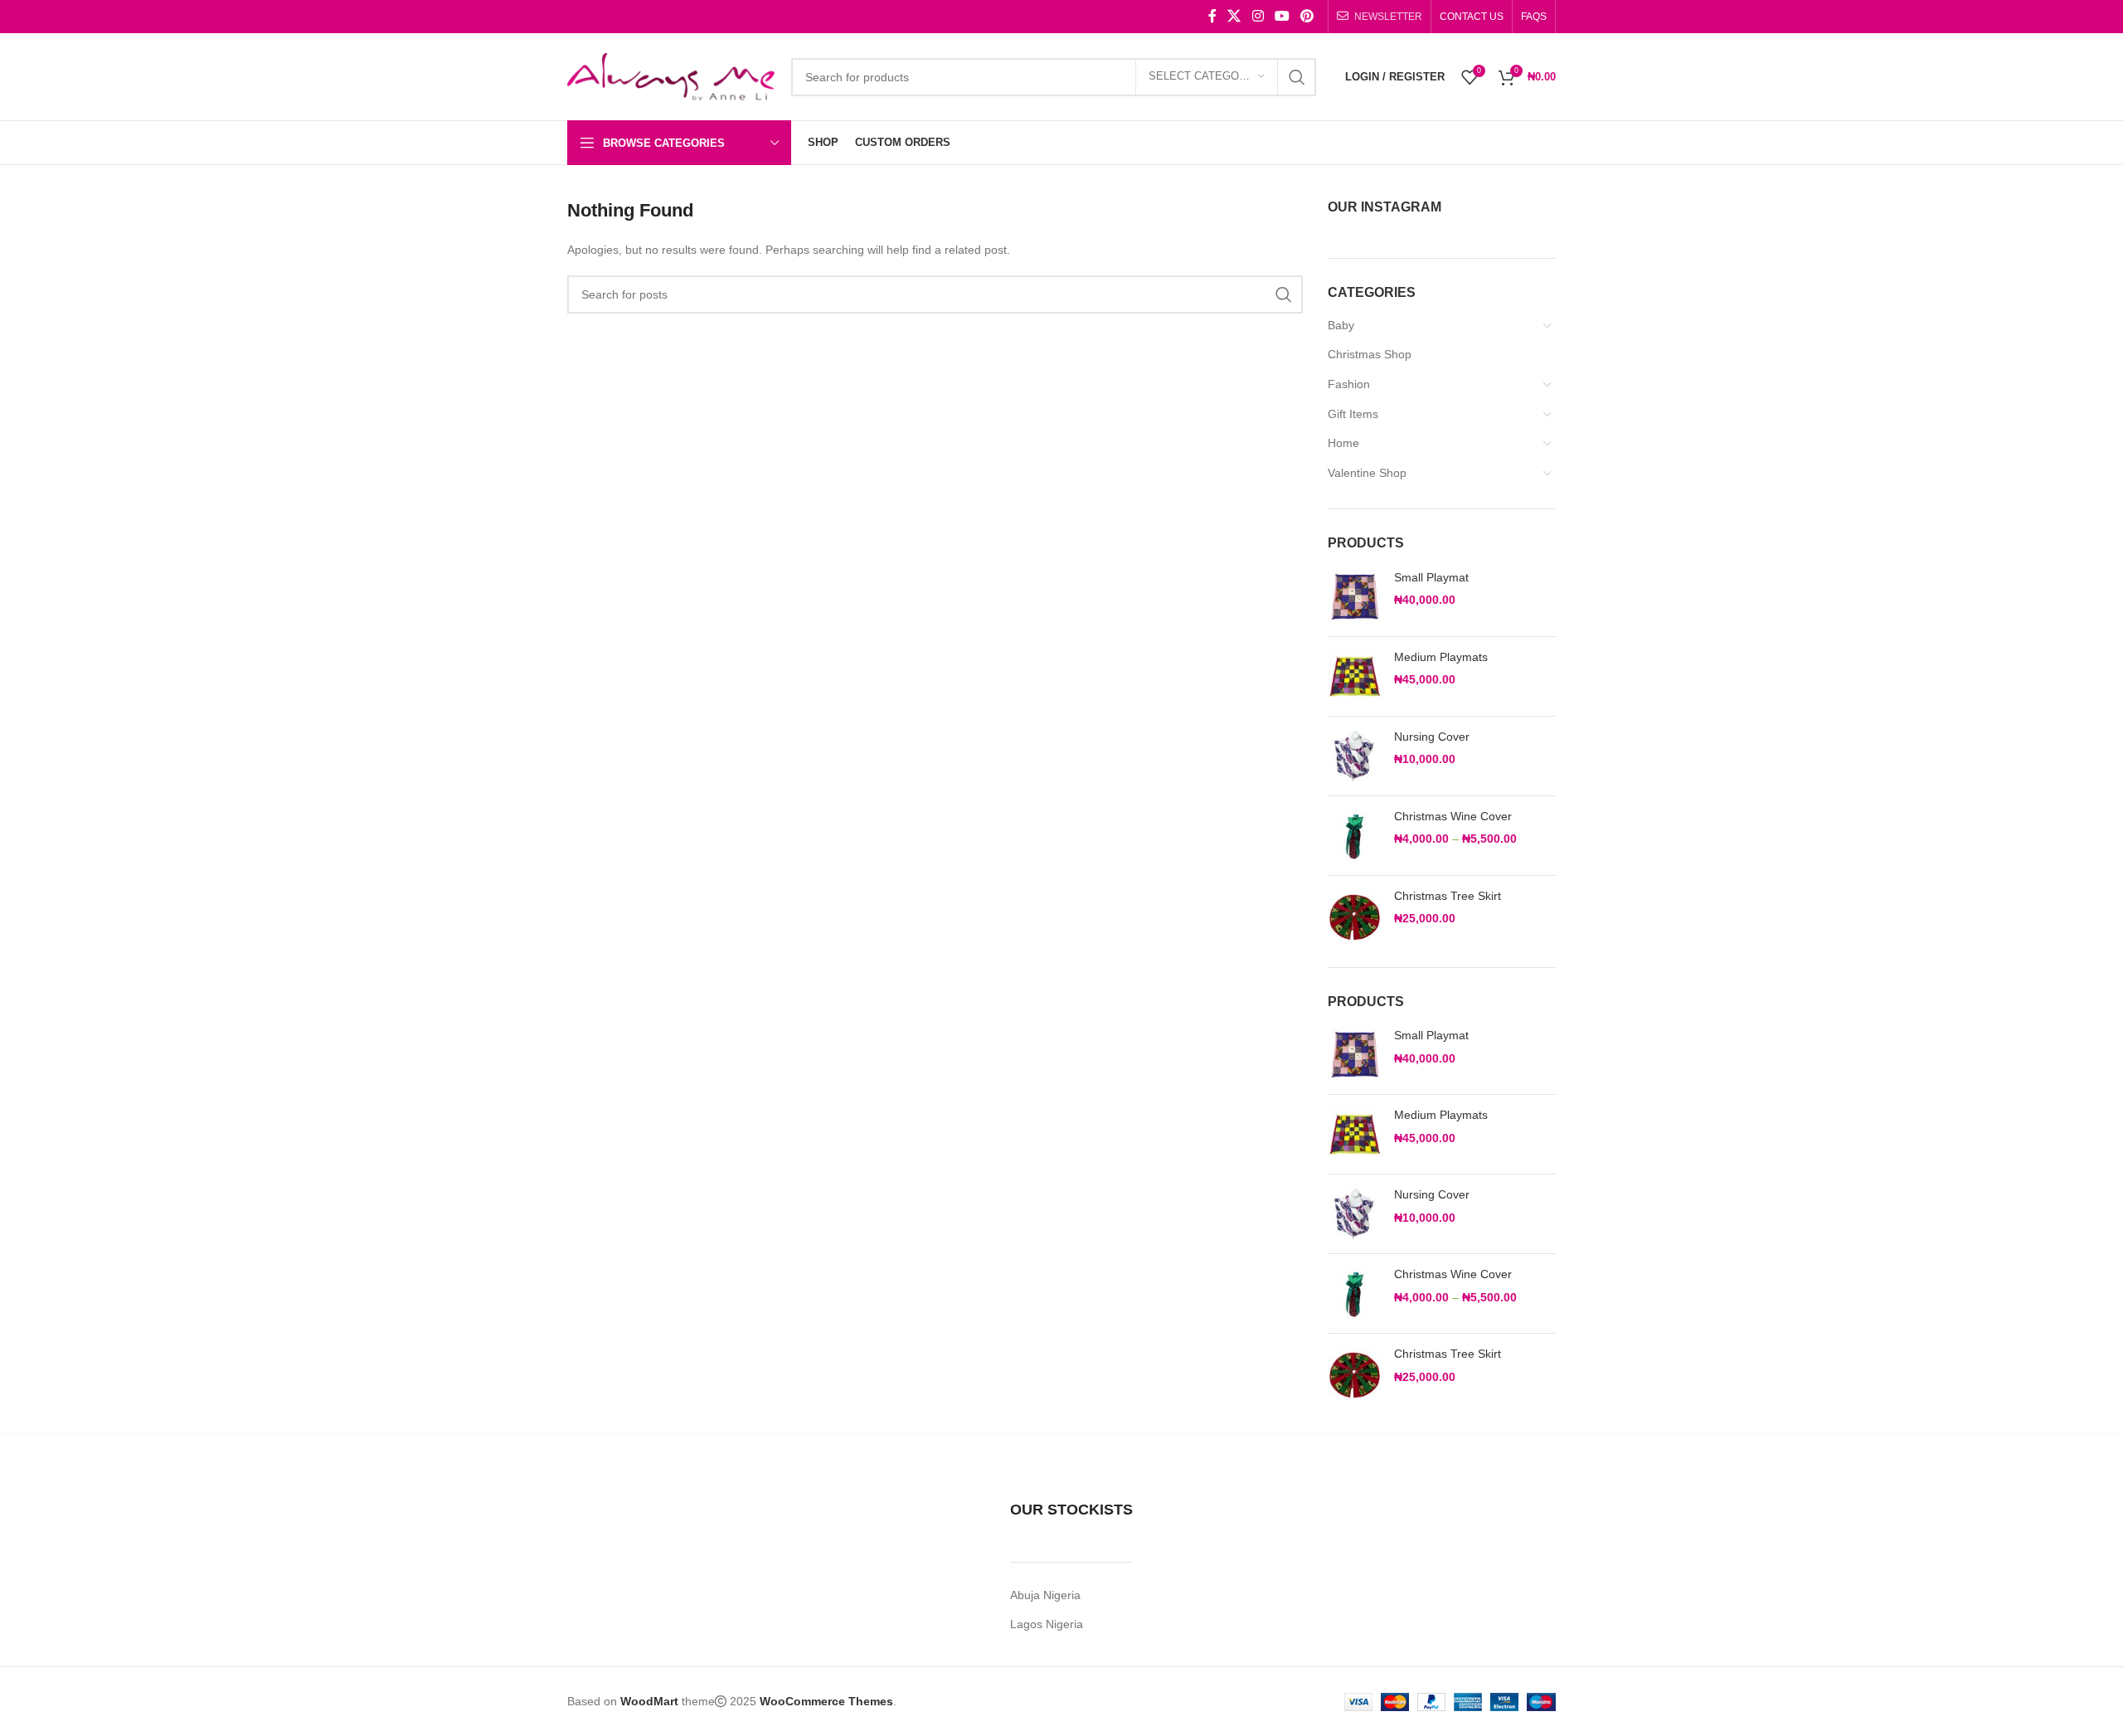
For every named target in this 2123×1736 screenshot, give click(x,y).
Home (1343, 443)
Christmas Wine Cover (1453, 816)
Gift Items (1353, 414)
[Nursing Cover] (1355, 756)
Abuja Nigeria (1045, 1595)
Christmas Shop (1370, 354)
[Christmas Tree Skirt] (1355, 915)
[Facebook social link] (1212, 16)
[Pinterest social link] (1307, 16)
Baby (1341, 325)
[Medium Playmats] (1355, 676)
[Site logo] (671, 75)
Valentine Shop (1367, 473)
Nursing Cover (1432, 737)
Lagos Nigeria (1047, 1624)
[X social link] (1234, 16)
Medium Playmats (1441, 657)
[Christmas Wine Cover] (1355, 836)
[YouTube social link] (1282, 16)
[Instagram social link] (1258, 16)
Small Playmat (1431, 577)
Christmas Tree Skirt (1448, 896)
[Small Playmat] (1355, 597)
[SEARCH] (1297, 77)
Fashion (1349, 384)
